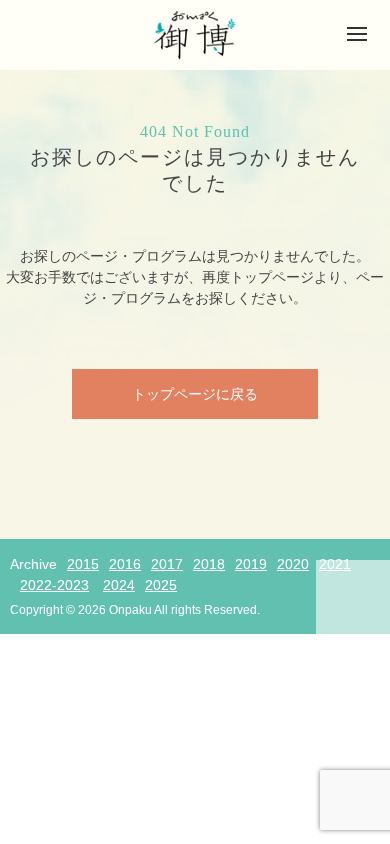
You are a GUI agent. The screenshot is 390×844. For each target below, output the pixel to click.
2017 (167, 564)
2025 (161, 585)
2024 (119, 585)
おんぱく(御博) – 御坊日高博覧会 (195, 35)
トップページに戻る (195, 394)
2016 (125, 564)
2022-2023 (54, 585)
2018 (209, 564)
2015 (83, 564)
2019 (251, 564)
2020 (293, 564)
